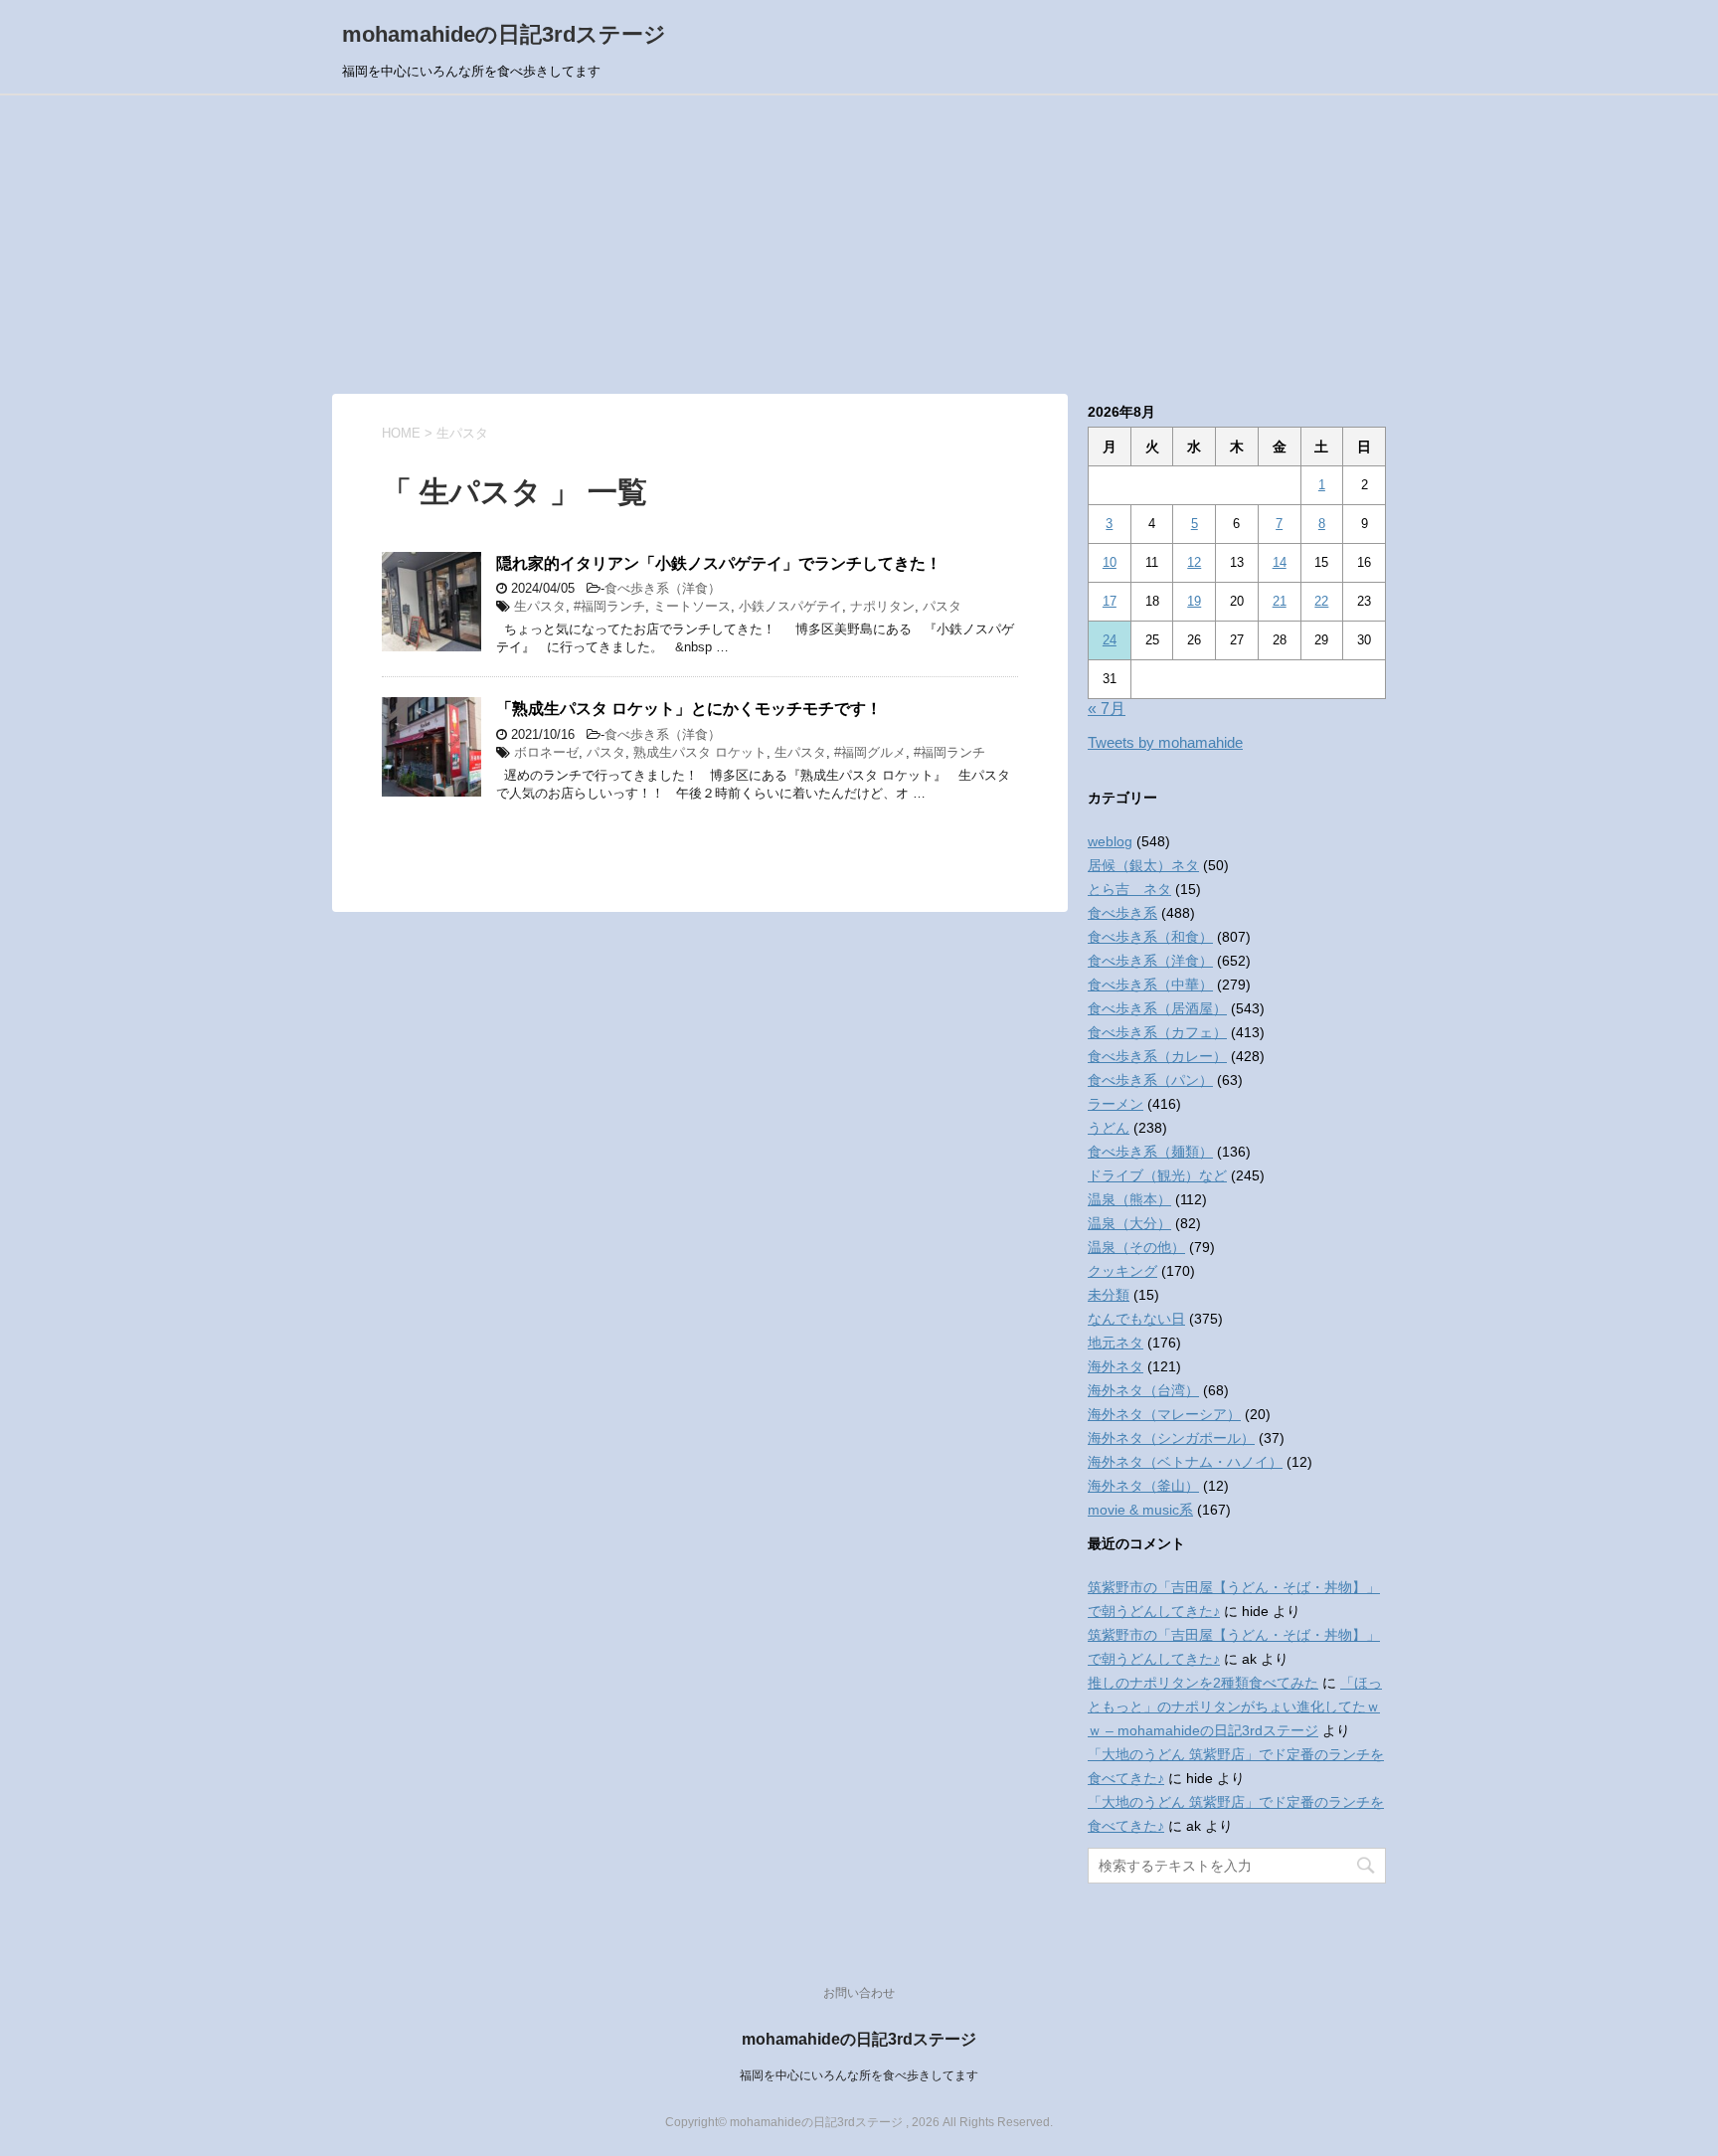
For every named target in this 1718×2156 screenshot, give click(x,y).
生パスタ (540, 606)
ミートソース (692, 606)
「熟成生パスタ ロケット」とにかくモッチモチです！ (689, 709)
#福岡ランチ (609, 606)
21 (1280, 601)
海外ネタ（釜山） (1143, 1486)
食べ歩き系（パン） (1150, 1080)
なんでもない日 (1136, 1319)
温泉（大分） (1129, 1223)
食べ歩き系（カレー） (1157, 1056)
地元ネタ (1116, 1343)
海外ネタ (1116, 1366)
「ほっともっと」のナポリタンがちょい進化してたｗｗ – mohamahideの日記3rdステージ (1235, 1707)
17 (1110, 601)
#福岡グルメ (870, 752)
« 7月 (1107, 709)
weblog (1110, 841)
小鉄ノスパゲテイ (790, 606)
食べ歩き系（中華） (1150, 985)
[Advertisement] (859, 245)
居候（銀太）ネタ (1143, 865)
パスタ (942, 606)
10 (1110, 562)
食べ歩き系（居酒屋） (1157, 1008)
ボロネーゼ (546, 752)
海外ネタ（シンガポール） (1171, 1438)
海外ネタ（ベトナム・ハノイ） (1185, 1462)
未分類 (1109, 1295)
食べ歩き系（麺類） (1150, 1152)
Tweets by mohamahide (1165, 742)
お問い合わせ (859, 1993)
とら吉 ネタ (1129, 889)
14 (1280, 562)
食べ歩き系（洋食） (663, 588)
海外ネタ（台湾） (1143, 1390)
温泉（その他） (1136, 1247)
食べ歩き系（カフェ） (1157, 1032)
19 (1194, 601)
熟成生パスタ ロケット (700, 752)
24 (1110, 640)
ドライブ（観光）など (1157, 1175)
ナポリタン (882, 606)
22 (1321, 601)
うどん (1109, 1128)
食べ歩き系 (1122, 913)
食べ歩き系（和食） (1150, 937)
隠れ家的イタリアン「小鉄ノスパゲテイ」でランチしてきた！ (719, 563)
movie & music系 (1140, 1510)
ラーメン (1116, 1104)
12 (1194, 562)
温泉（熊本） (1129, 1199)
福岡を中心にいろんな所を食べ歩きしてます (859, 2075)
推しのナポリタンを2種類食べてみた (1203, 1683)
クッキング (1122, 1271)
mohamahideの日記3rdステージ (504, 34)
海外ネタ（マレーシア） (1164, 1414)
